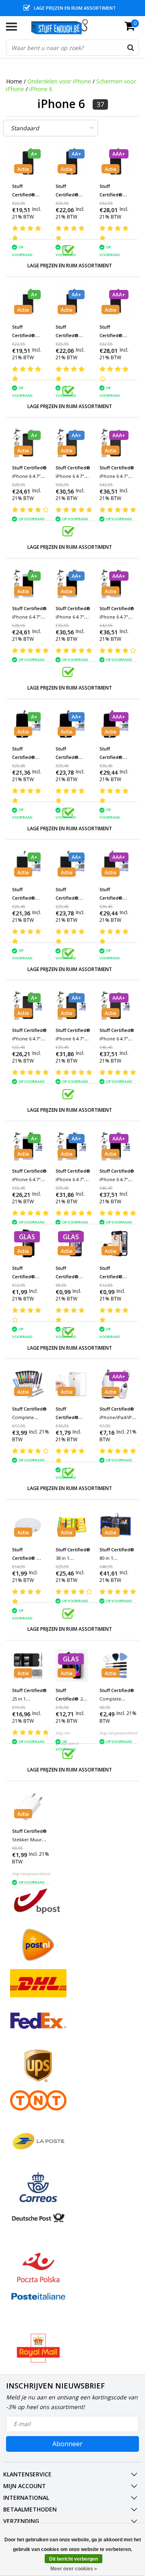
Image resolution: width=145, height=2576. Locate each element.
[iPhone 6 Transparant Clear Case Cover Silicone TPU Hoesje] (72, 1384)
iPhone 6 (41, 89)
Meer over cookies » (74, 2569)
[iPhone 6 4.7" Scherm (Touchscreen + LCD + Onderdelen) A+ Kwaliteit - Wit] (28, 302)
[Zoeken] (130, 48)
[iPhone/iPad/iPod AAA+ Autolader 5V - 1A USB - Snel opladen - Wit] (116, 1384)
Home (14, 81)
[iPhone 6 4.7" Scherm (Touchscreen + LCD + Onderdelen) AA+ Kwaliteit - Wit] (72, 302)
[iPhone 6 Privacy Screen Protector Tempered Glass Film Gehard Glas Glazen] (28, 1243)
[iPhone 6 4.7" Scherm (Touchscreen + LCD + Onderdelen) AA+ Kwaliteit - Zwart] (72, 161)
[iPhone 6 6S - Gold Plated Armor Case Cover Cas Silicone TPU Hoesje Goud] (116, 1243)
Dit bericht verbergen (74, 2559)
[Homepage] (63, 27)
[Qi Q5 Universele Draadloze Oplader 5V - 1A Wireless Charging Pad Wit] (28, 1525)
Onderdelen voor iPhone (59, 81)
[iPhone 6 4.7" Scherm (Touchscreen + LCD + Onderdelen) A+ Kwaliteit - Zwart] (28, 161)
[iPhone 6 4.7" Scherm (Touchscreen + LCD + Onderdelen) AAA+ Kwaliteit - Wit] (116, 302)
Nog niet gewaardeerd (118, 1733)
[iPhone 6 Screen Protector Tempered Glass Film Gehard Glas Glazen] (72, 1243)
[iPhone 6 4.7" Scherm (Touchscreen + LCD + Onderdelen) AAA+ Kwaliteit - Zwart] (116, 161)
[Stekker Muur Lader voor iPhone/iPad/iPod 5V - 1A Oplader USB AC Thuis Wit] (28, 1806)
